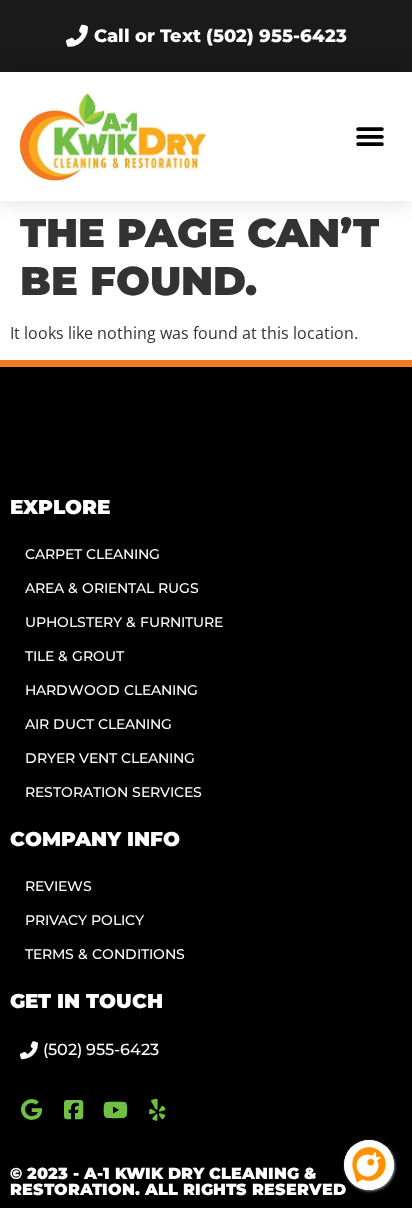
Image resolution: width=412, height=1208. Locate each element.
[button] (369, 136)
